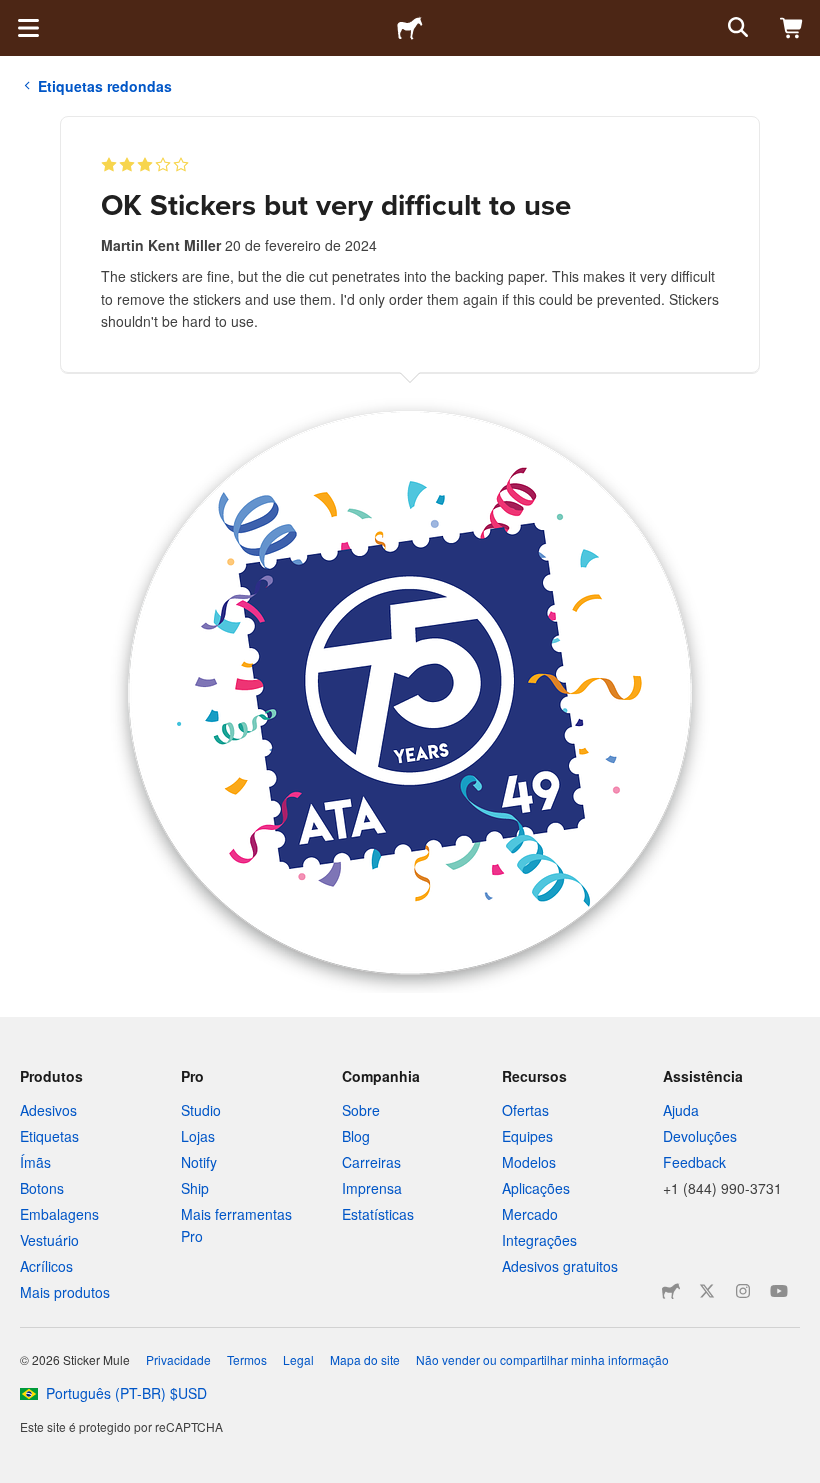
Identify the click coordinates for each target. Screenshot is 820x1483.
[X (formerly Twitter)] (707, 1291)
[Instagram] (743, 1291)
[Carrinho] (792, 28)
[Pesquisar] (736, 28)
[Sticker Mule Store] (671, 1291)
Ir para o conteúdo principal (15, 15)
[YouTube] (779, 1291)
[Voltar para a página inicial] (410, 28)
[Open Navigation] (28, 28)
